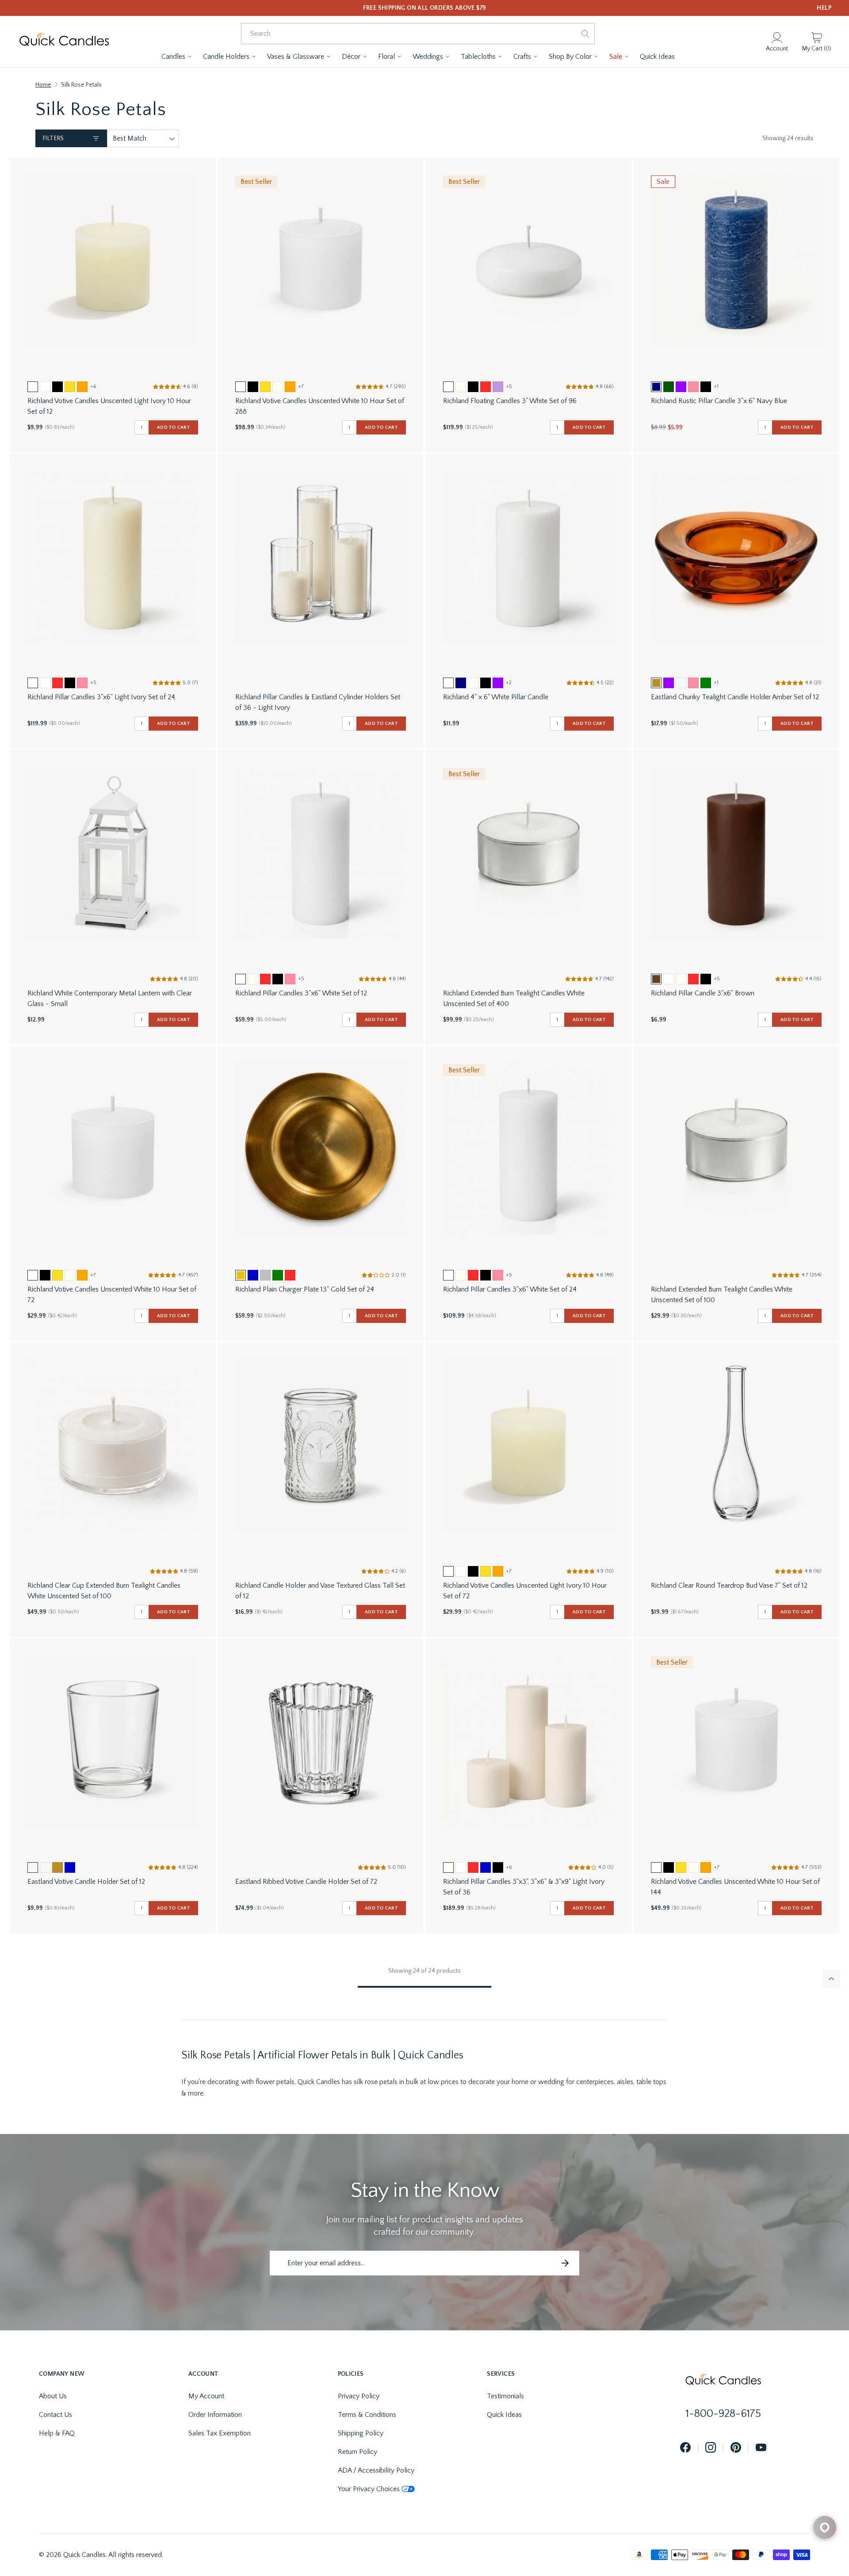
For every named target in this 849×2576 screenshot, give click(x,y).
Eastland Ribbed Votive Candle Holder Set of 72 (306, 1882)
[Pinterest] (736, 2448)
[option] (33, 387)
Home (43, 85)
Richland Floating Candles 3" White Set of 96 (510, 401)
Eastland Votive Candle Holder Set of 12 (86, 1882)
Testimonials (505, 2396)
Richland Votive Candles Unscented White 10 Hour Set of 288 (320, 406)
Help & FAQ (57, 2433)
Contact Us (55, 2415)
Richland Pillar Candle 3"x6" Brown (703, 993)
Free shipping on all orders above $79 (425, 8)
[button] (177, 57)
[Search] (585, 34)
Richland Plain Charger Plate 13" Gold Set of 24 (305, 1289)
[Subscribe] (565, 2263)
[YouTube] (761, 2448)
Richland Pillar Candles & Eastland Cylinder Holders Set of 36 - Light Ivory (318, 702)
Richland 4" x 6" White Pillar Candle (496, 697)
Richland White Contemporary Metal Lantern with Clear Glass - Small (110, 998)
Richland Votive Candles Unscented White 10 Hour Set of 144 (735, 1887)
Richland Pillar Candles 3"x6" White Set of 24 (510, 1289)
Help (824, 8)
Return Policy (358, 2452)
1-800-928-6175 (723, 2414)
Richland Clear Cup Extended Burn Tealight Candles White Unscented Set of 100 (104, 1591)
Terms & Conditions (367, 2415)
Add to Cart (173, 427)
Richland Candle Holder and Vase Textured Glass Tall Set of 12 (320, 1591)
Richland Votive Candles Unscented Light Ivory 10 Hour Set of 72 (525, 1591)
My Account (206, 2396)
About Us (53, 2396)
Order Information (215, 2415)
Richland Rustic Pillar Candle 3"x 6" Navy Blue (719, 401)
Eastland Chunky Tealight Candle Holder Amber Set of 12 (735, 697)
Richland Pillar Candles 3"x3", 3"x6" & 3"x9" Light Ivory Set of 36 (524, 1887)
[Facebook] (685, 2448)
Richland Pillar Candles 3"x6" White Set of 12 (301, 993)
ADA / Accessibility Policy (376, 2470)
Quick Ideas (504, 2415)
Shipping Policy (361, 2433)
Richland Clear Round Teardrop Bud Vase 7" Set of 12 (729, 1585)
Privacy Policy (359, 2396)
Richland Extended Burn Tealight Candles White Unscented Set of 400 (514, 998)
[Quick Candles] (64, 42)
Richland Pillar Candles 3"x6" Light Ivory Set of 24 (101, 697)
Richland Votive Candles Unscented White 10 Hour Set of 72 (112, 1295)
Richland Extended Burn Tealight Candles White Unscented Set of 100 (722, 1295)
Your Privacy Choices (369, 2489)
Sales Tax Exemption (220, 2433)
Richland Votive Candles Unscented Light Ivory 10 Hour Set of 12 (109, 406)
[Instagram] (711, 2448)
